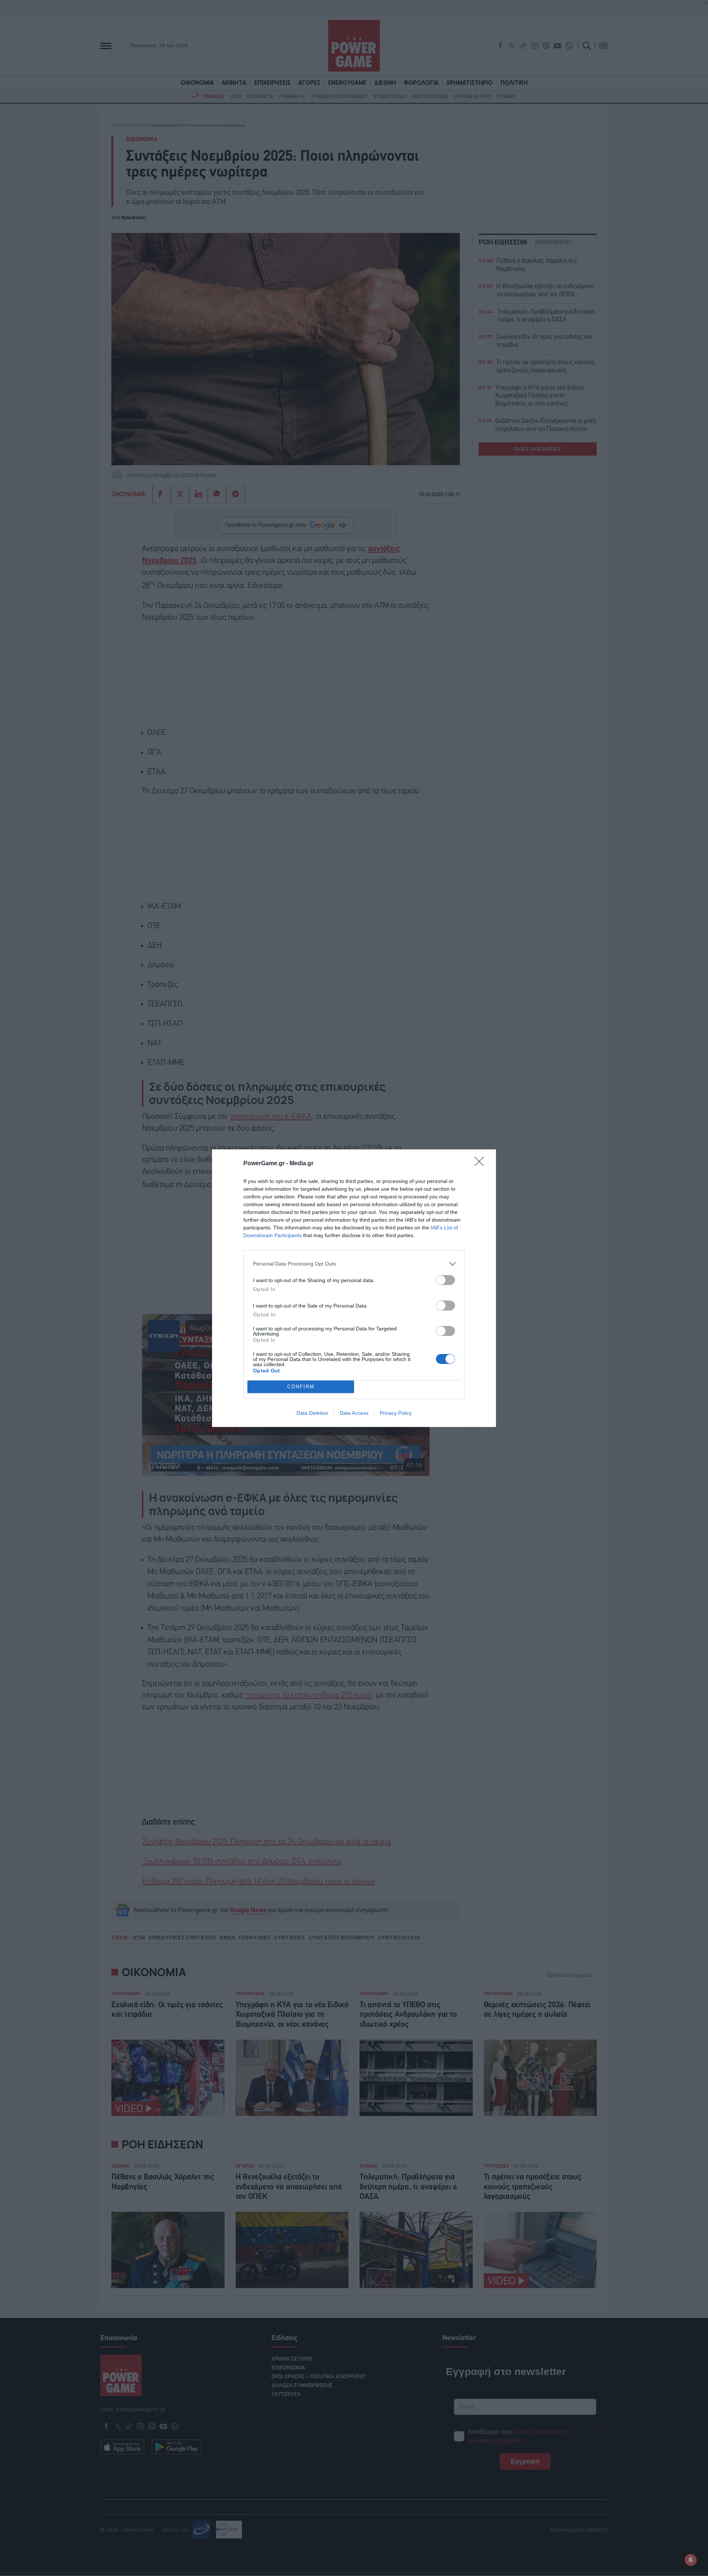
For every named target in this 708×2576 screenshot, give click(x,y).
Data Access (354, 1413)
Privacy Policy (396, 1413)
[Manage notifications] (691, 2560)
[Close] (482, 1164)
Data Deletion (312, 1413)
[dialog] (354, 1288)
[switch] (445, 1280)
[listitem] (354, 1264)
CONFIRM (301, 1387)
